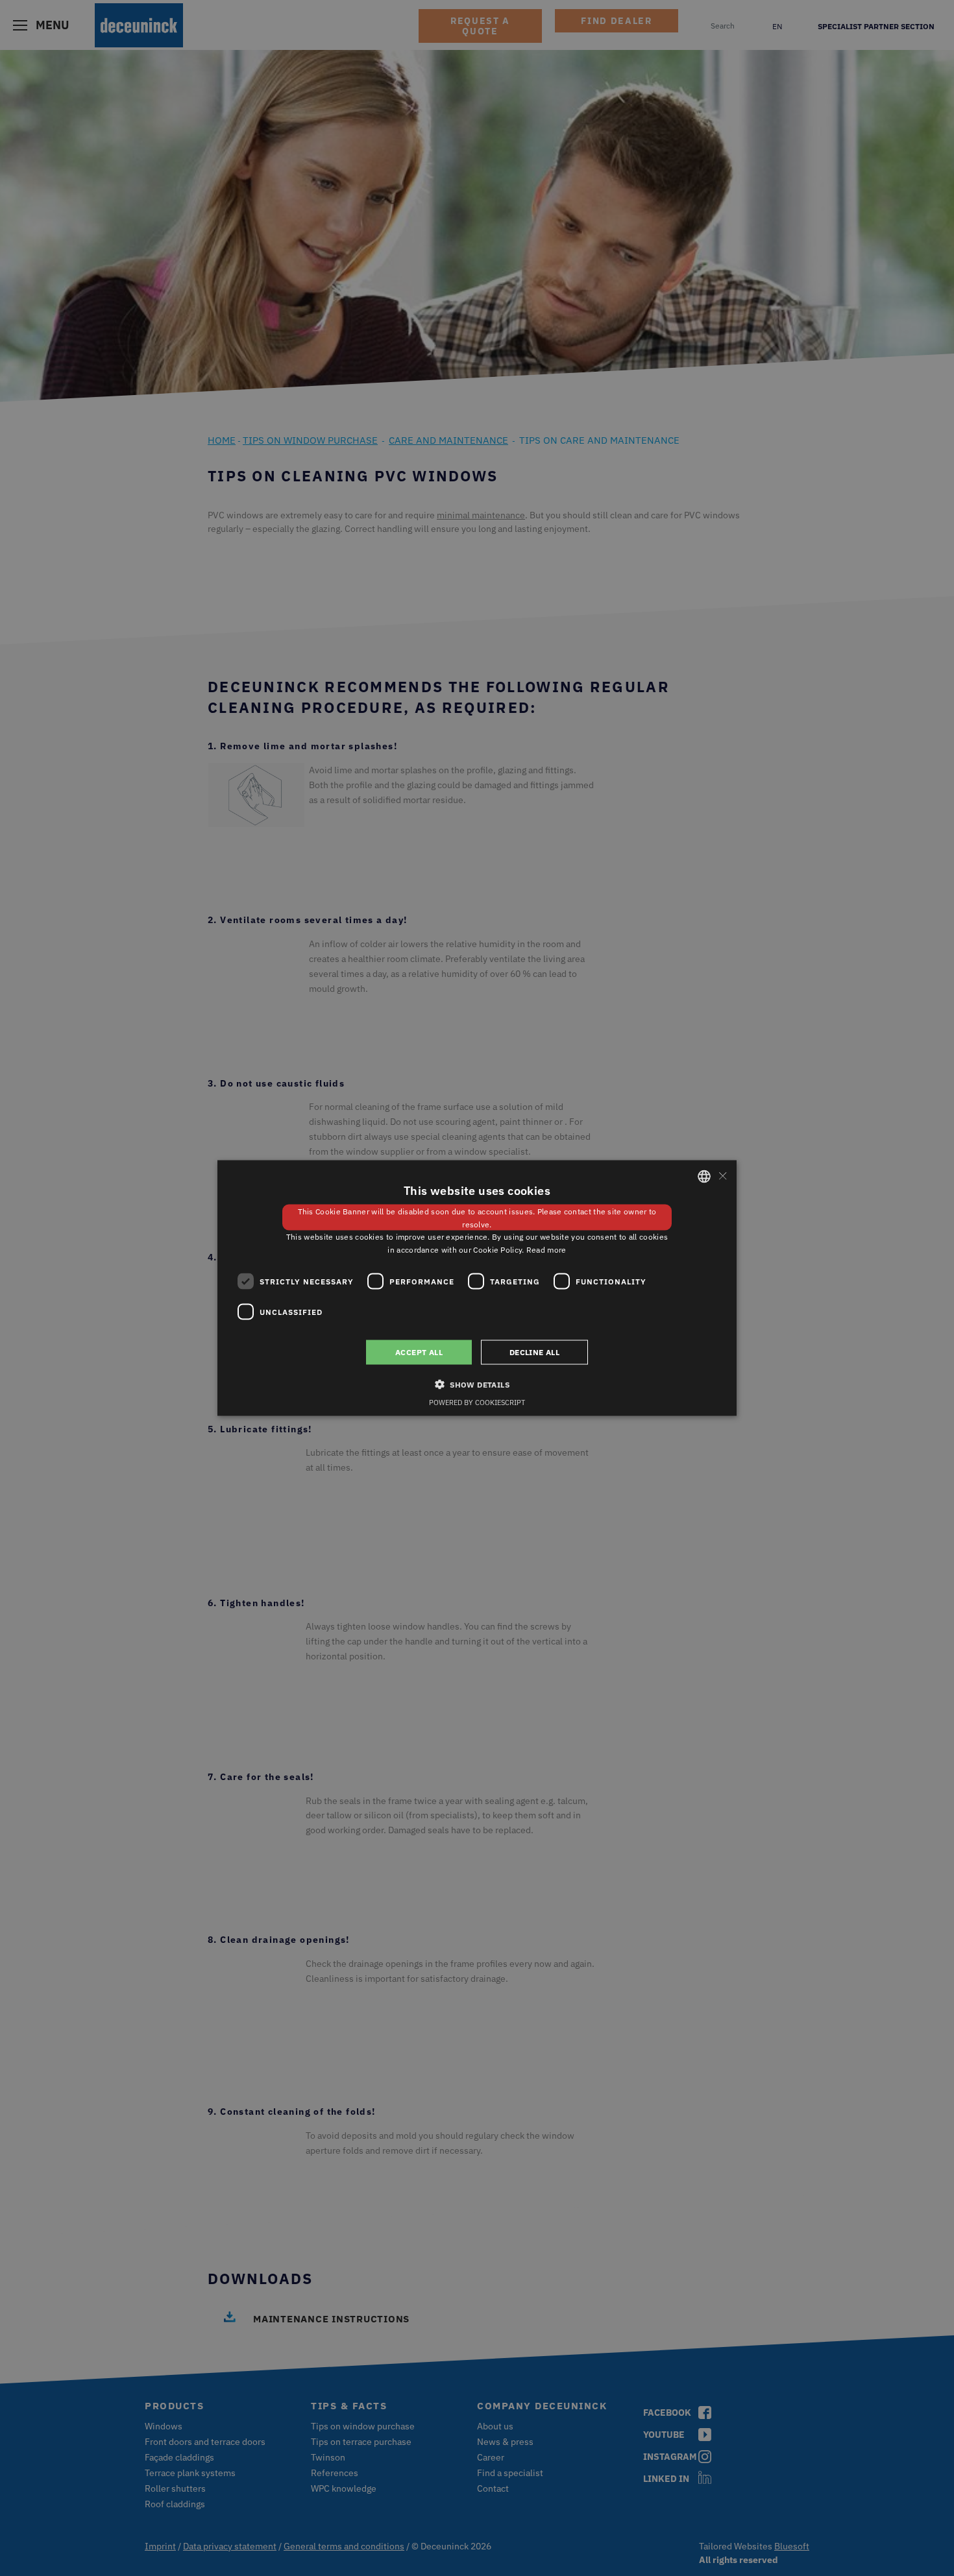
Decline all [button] (534, 1352)
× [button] (722, 1176)
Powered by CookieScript (477, 1402)
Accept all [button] (419, 1352)
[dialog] (477, 1288)
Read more (546, 1250)
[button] (477, 1384)
